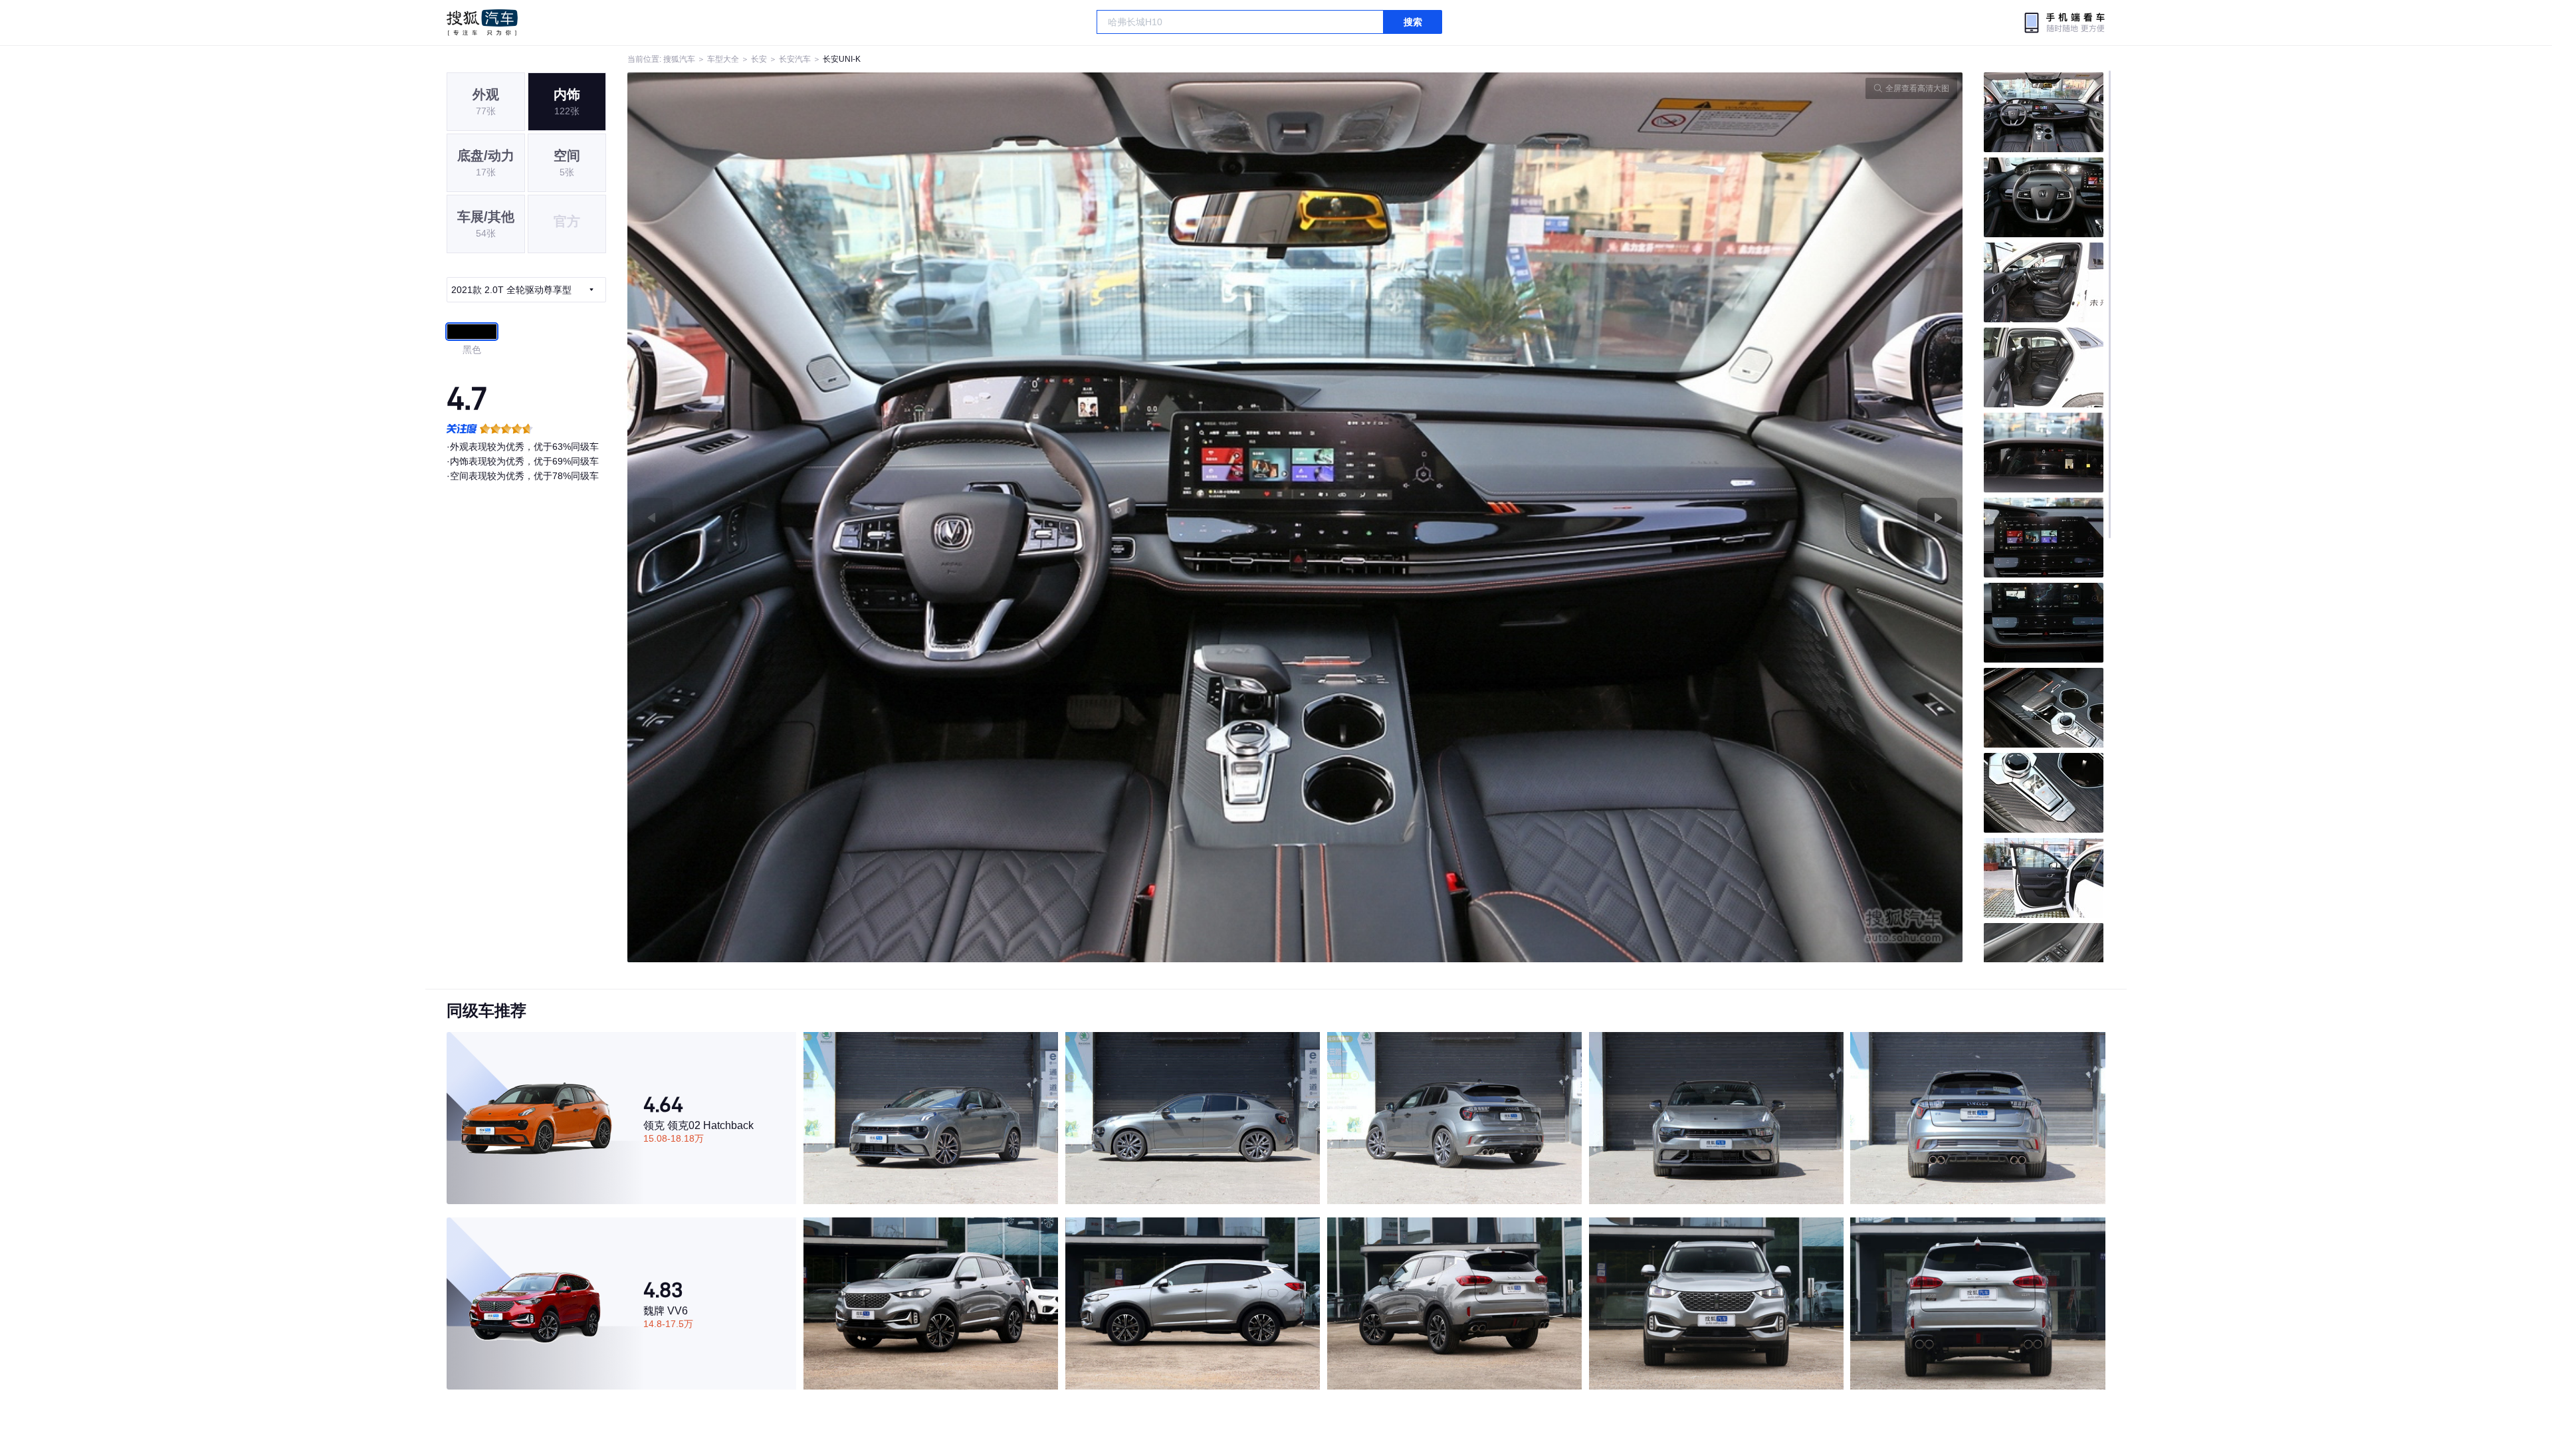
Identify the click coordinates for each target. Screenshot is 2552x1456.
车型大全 (723, 59)
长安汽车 (795, 59)
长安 (759, 59)
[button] (961, 517)
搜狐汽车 (482, 23)
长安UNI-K (842, 59)
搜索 (1413, 22)
